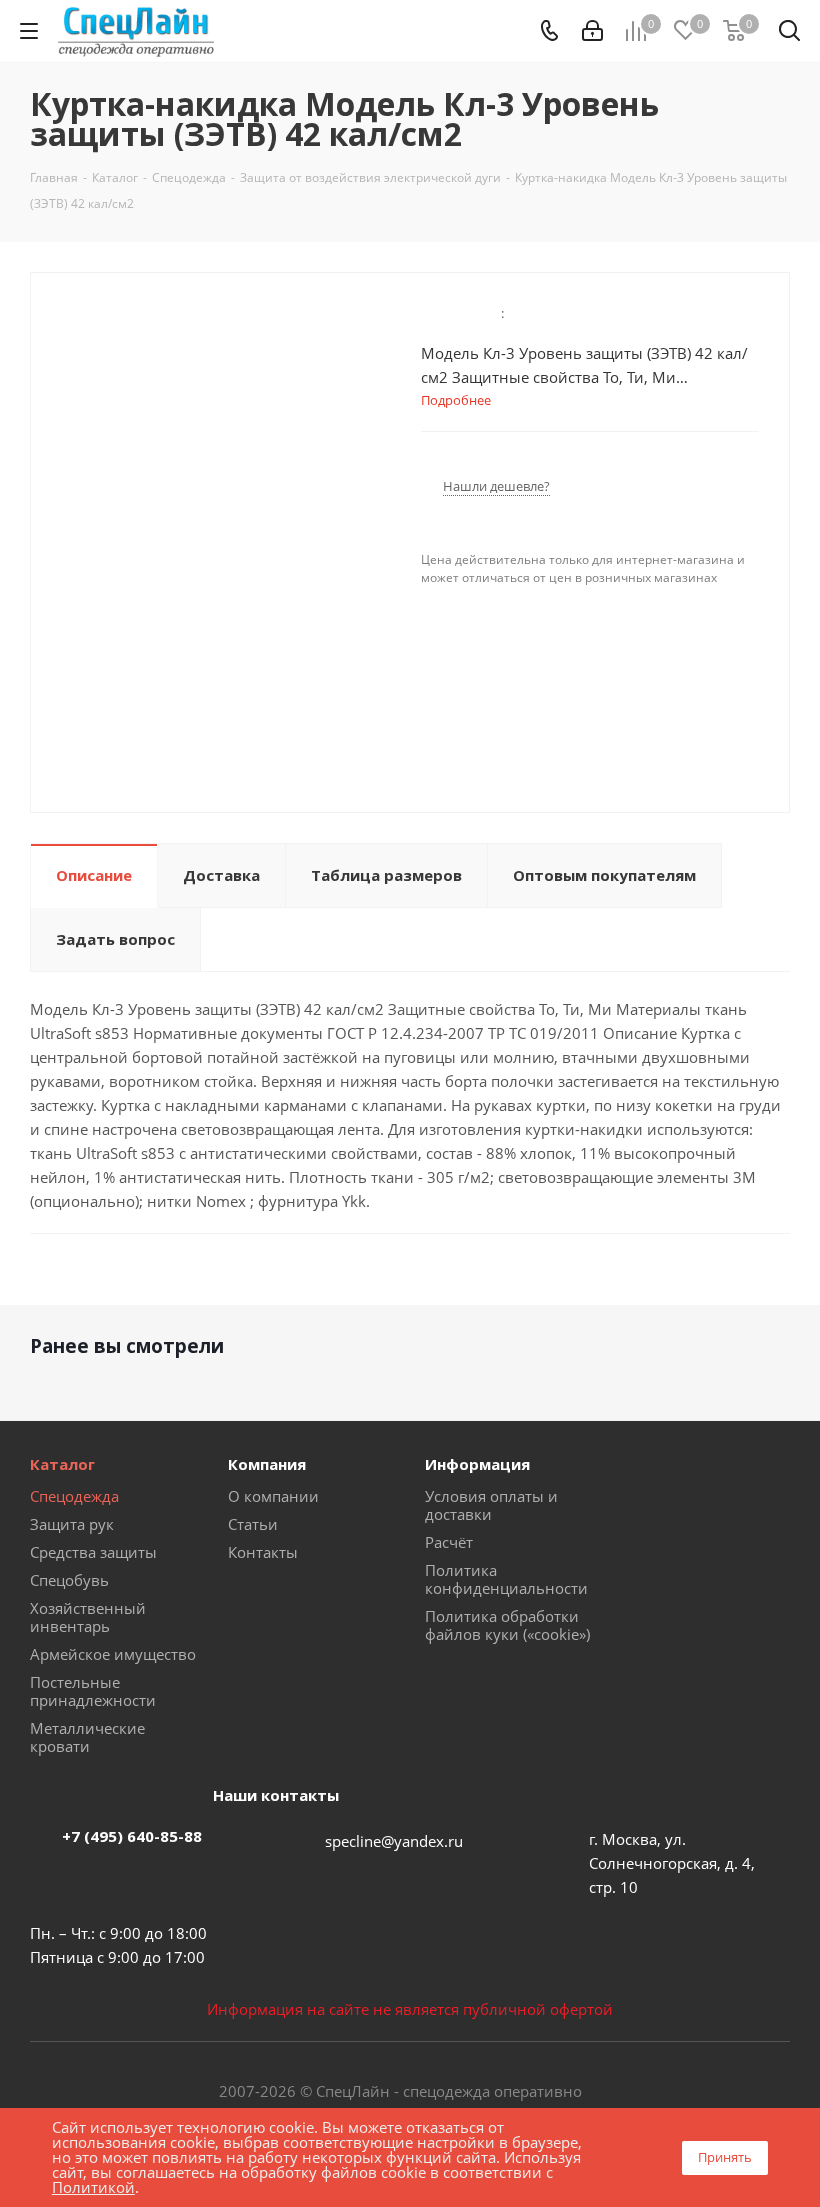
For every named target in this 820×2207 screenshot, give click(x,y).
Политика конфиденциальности (506, 1579)
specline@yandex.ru (394, 1841)
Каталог (62, 1464)
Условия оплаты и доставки (491, 1505)
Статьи (253, 1524)
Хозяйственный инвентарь (88, 1617)
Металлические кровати (87, 1737)
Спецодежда (74, 1496)
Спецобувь (69, 1580)
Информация (477, 1464)
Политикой (93, 2187)
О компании (273, 1496)
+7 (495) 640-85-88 (132, 1836)
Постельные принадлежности (93, 1691)
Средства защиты (93, 1552)
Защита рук (72, 1524)
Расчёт (449, 1542)
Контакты (263, 1552)
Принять (725, 2157)
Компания (267, 1464)
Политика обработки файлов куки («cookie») (507, 1625)
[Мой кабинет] (592, 31)
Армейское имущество (113, 1654)
